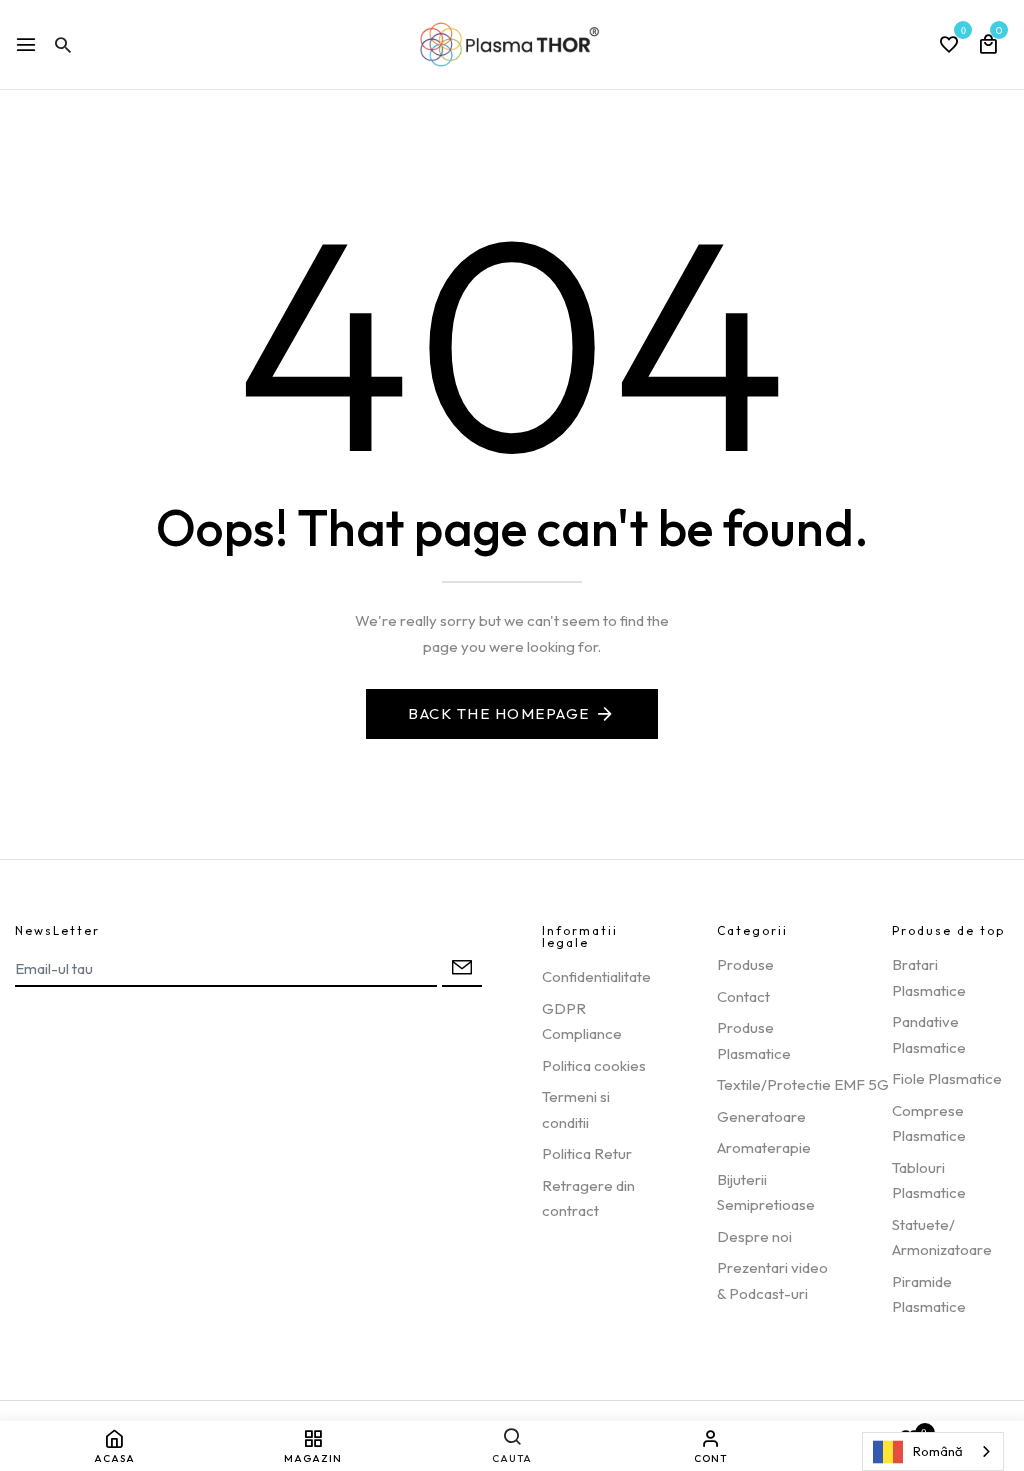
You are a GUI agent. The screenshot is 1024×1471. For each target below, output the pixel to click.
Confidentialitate (596, 976)
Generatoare (761, 1116)
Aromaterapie (764, 1147)
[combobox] (933, 1451)
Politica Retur (587, 1153)
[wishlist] (949, 46)
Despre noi (754, 1236)
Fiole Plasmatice (947, 1078)
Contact (743, 996)
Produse (745, 964)
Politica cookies (594, 1065)
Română (938, 1451)
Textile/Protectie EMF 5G (803, 1084)
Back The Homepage (499, 713)
